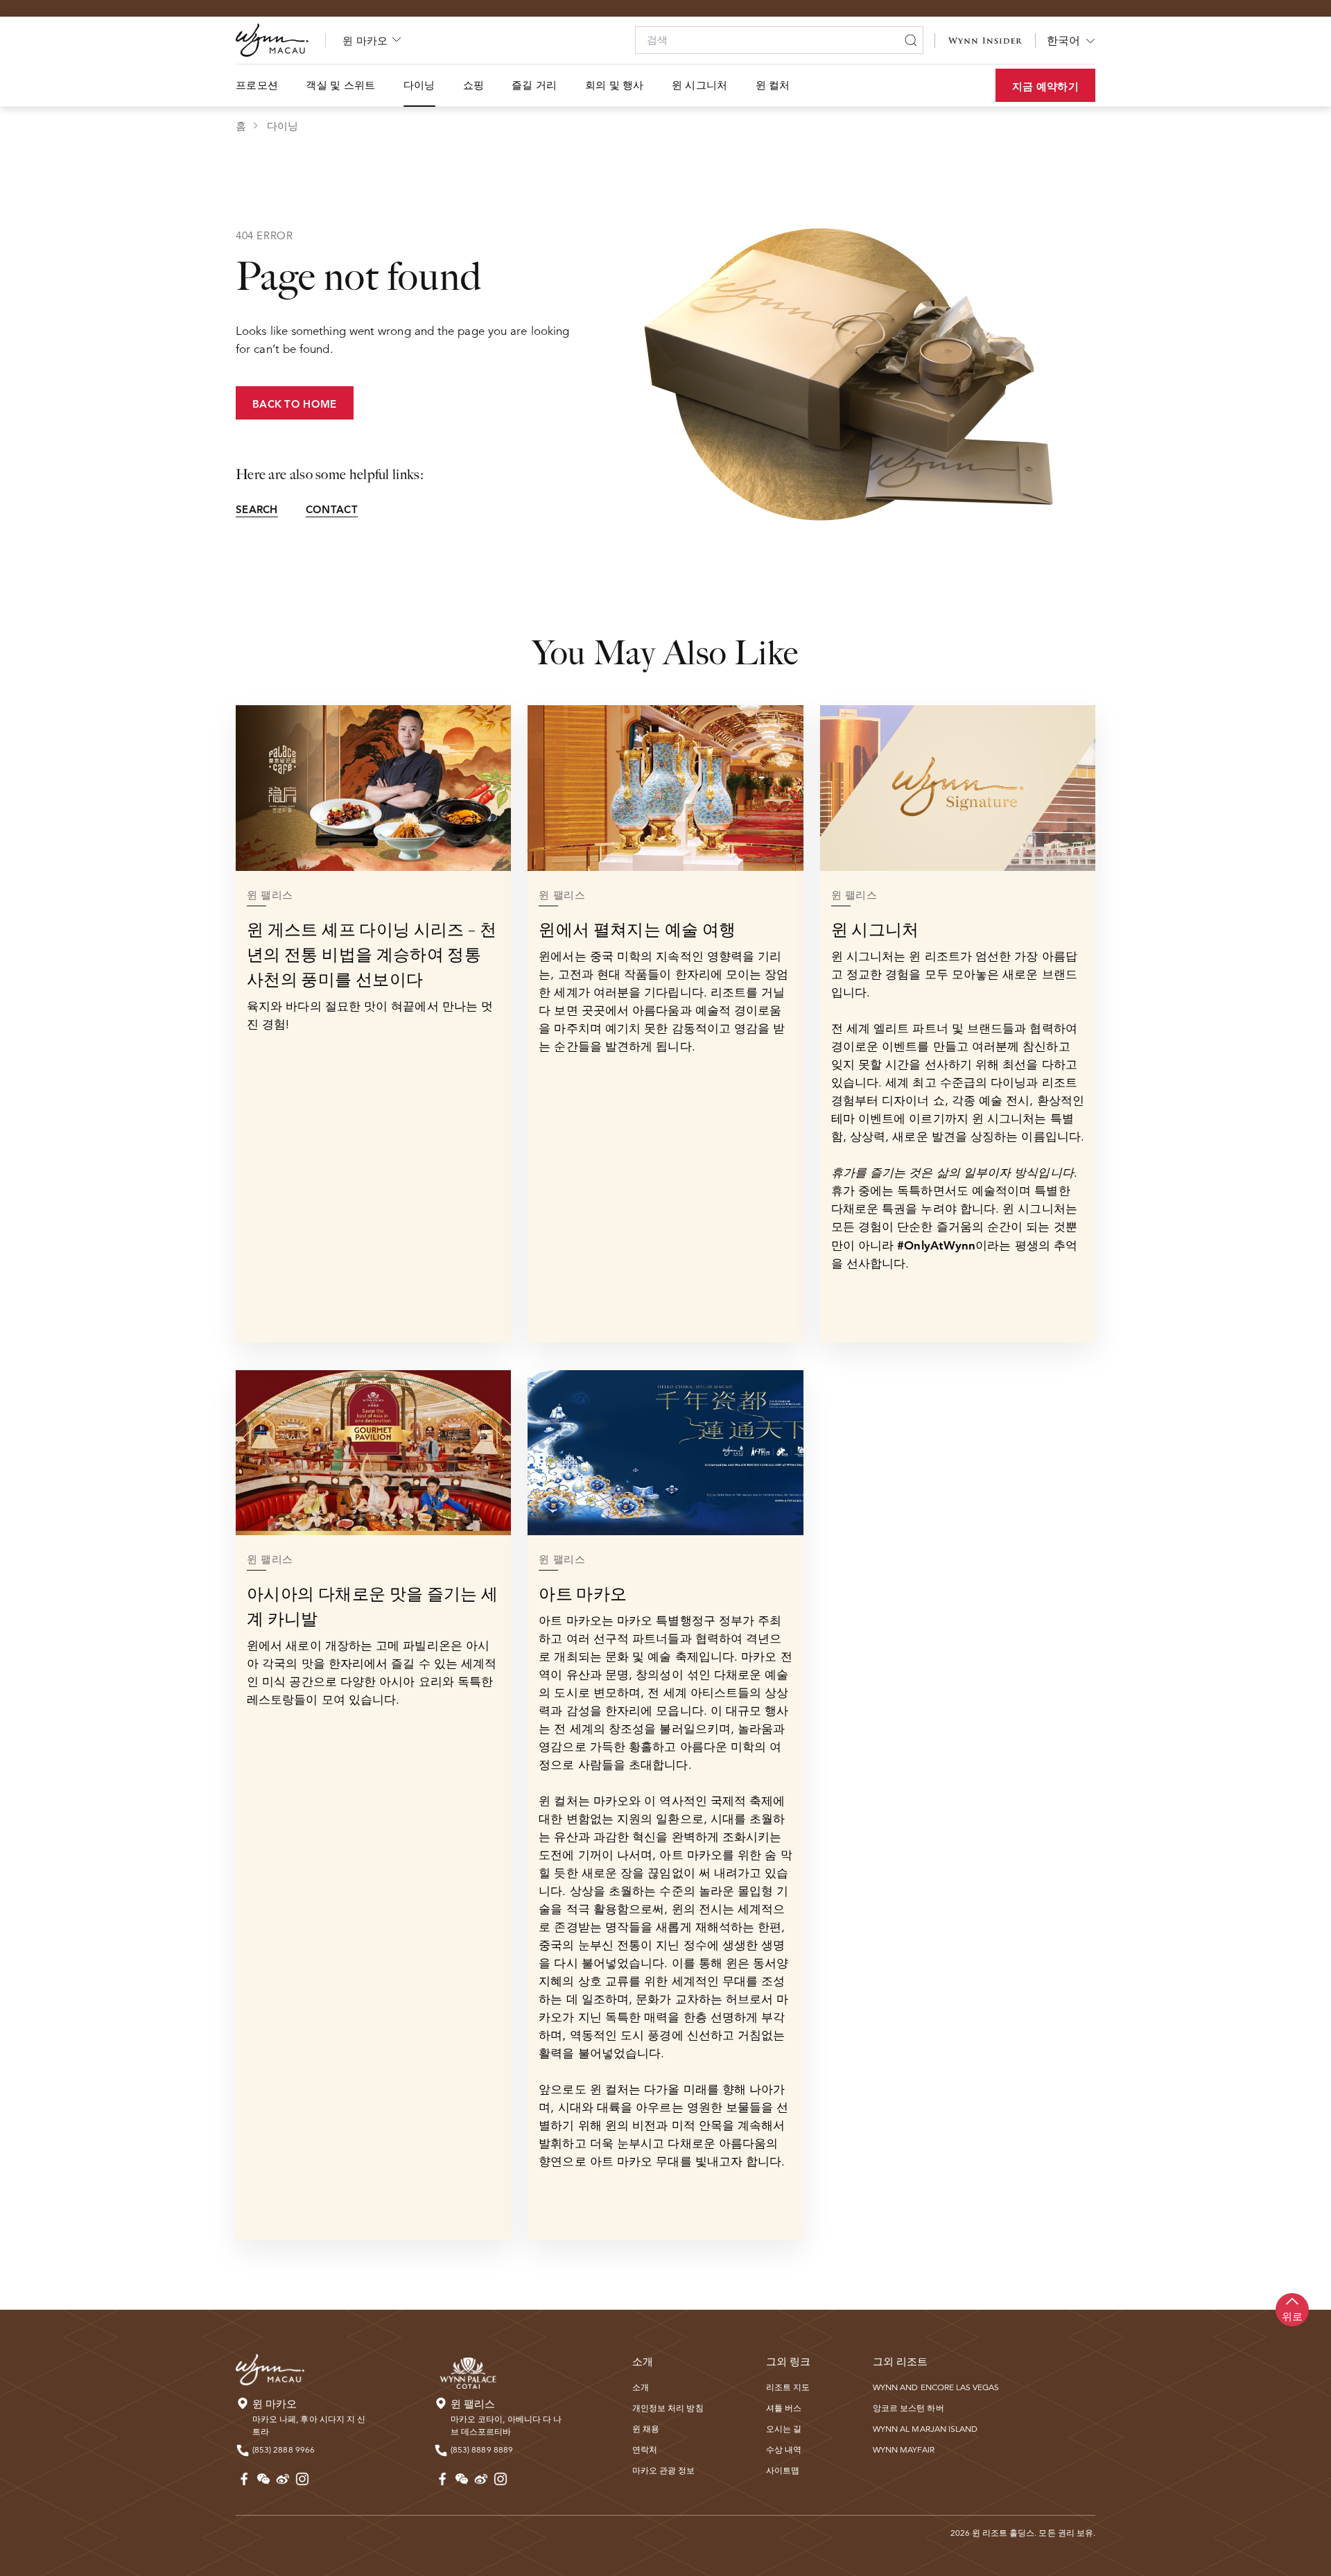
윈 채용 (646, 2429)
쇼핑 (474, 85)
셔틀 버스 (784, 2408)
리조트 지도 (788, 2387)
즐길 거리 (534, 85)
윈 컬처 (773, 85)
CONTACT (332, 509)
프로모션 (257, 85)
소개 (641, 2387)
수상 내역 (784, 2449)
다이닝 (419, 85)
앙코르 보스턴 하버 (908, 2408)
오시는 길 (784, 2429)
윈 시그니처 (700, 85)
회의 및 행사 (615, 85)
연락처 (645, 2449)
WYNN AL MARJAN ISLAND (925, 2429)
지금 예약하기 (1045, 86)
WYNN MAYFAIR (904, 2449)
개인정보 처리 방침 (668, 2408)
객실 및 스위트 (340, 85)
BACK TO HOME (295, 404)
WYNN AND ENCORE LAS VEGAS (936, 2387)
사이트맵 (783, 2470)
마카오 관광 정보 (664, 2470)
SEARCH (257, 509)
